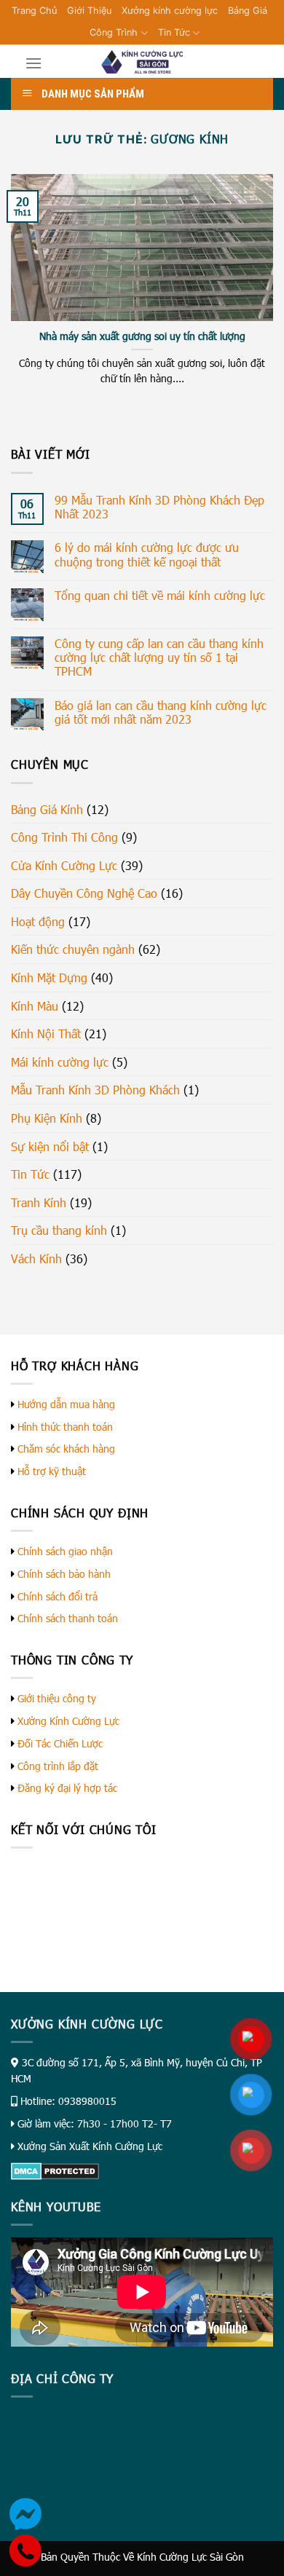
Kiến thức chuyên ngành (73, 949)
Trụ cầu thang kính (59, 1230)
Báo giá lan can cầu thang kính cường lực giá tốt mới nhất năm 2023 (161, 712)
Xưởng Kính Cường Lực (68, 1721)
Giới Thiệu (89, 11)
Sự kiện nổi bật (50, 1146)
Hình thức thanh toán (65, 1427)
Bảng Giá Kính (47, 809)
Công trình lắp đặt (58, 1766)
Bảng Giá (248, 11)
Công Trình (114, 32)
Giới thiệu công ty (57, 1698)
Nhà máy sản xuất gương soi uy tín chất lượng (142, 336)
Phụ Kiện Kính (47, 1118)
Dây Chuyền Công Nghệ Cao (84, 893)
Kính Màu (35, 1006)
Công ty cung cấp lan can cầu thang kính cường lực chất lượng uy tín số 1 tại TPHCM (159, 657)
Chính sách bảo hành (64, 1574)
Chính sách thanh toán (68, 1618)
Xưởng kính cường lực (170, 11)
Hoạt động (38, 921)
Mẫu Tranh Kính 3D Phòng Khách (95, 1090)
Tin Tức (174, 32)
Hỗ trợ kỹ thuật (52, 1471)
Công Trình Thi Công (64, 837)
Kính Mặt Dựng (49, 977)
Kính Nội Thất (46, 1034)
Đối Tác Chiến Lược (60, 1743)
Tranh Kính (39, 1202)
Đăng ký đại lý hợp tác (67, 1788)
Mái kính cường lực (60, 1062)
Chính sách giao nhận (65, 1551)
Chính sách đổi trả (58, 1596)
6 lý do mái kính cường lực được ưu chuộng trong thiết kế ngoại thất (147, 554)
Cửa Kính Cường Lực (64, 865)
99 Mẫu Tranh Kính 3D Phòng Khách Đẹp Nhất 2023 (159, 507)
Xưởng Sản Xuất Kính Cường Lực (90, 2146)
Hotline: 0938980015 (68, 2101)
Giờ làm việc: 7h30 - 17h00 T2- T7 (95, 2123)
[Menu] (33, 63)
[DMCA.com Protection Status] (55, 2170)
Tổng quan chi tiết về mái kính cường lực (160, 595)
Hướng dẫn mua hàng (66, 1404)
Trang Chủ (34, 11)
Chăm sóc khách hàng (66, 1449)
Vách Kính (36, 1259)
